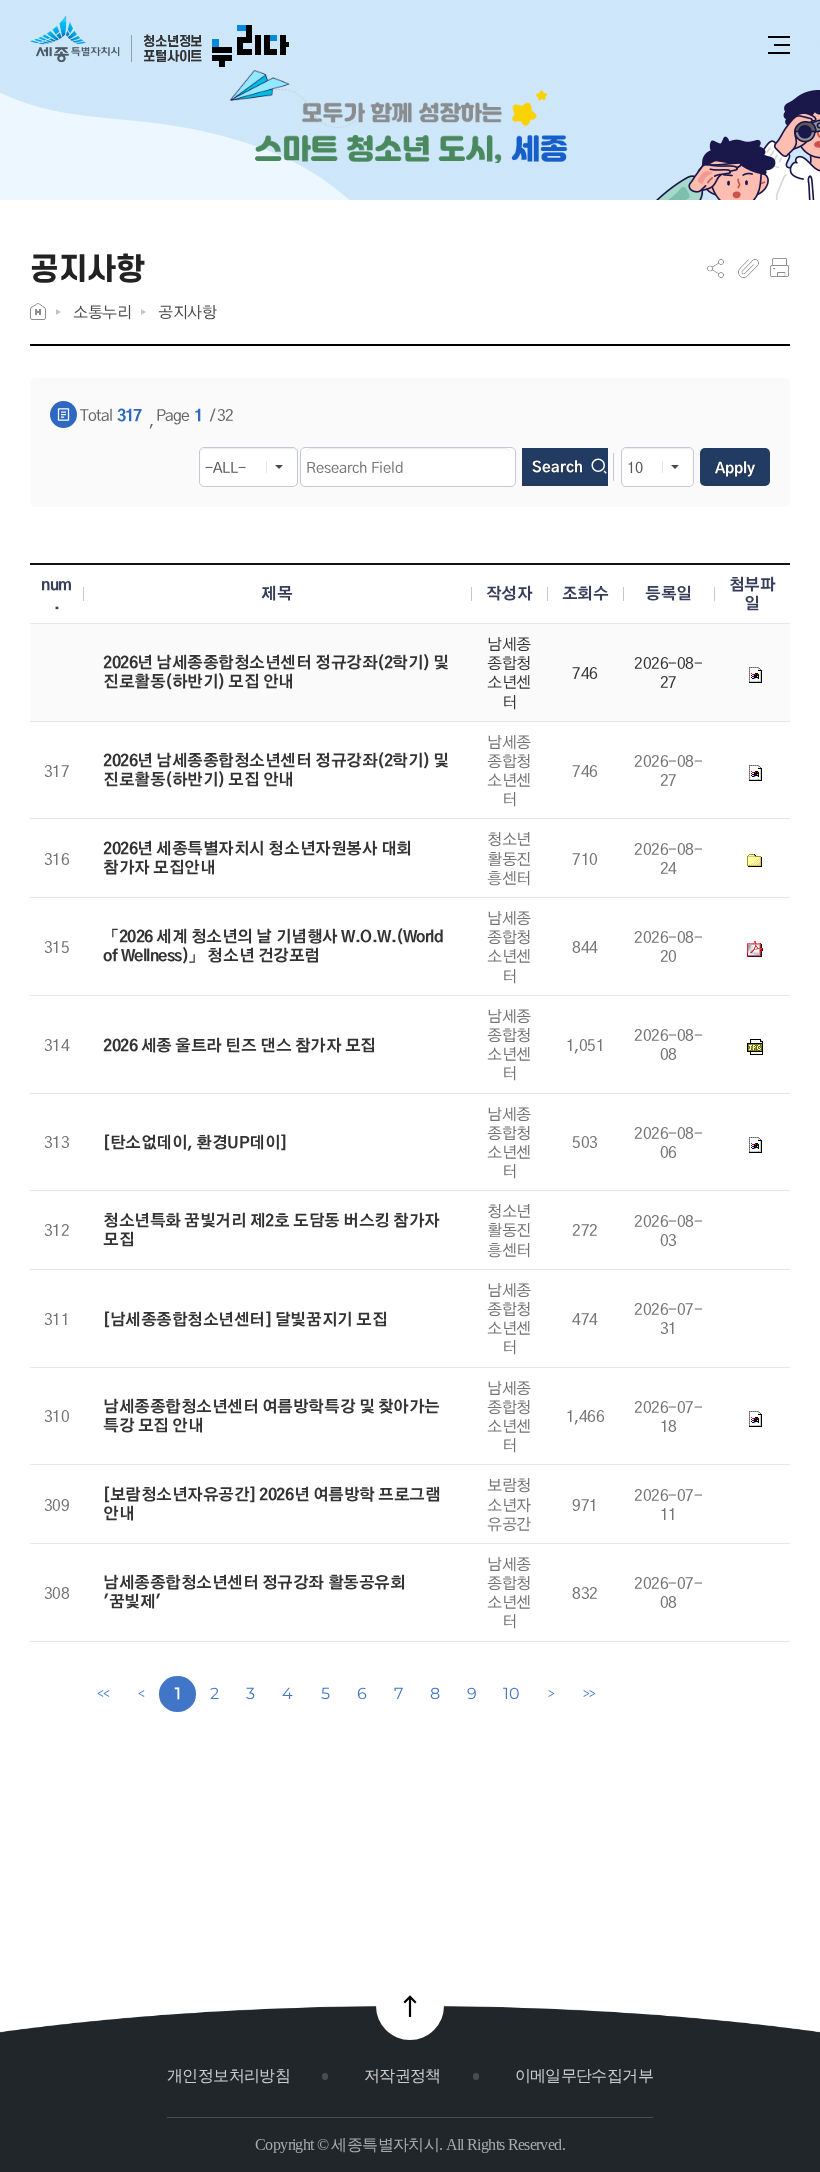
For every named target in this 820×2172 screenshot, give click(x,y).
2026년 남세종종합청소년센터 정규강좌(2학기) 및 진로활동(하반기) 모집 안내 (276, 672)
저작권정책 (402, 2075)
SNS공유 (715, 268)
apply (735, 467)
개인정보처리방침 (228, 2075)
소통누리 (102, 311)
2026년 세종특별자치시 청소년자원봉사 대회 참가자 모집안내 (257, 858)
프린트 (779, 268)
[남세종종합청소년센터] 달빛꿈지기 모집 (245, 1319)
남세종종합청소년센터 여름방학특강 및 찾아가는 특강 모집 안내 (271, 1416)
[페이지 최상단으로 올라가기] (410, 2006)
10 (511, 1693)
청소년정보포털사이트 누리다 (159, 42)
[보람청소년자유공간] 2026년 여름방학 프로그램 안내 (271, 1504)
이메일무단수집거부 (584, 2075)
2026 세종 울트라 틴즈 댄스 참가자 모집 (239, 1045)
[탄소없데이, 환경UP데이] (195, 1142)
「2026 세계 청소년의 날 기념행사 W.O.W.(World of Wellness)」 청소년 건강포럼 (273, 946)
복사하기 (748, 268)
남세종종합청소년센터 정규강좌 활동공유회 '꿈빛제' (254, 1592)
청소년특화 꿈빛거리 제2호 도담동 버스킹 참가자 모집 (271, 1230)
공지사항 (187, 311)
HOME (38, 311)
